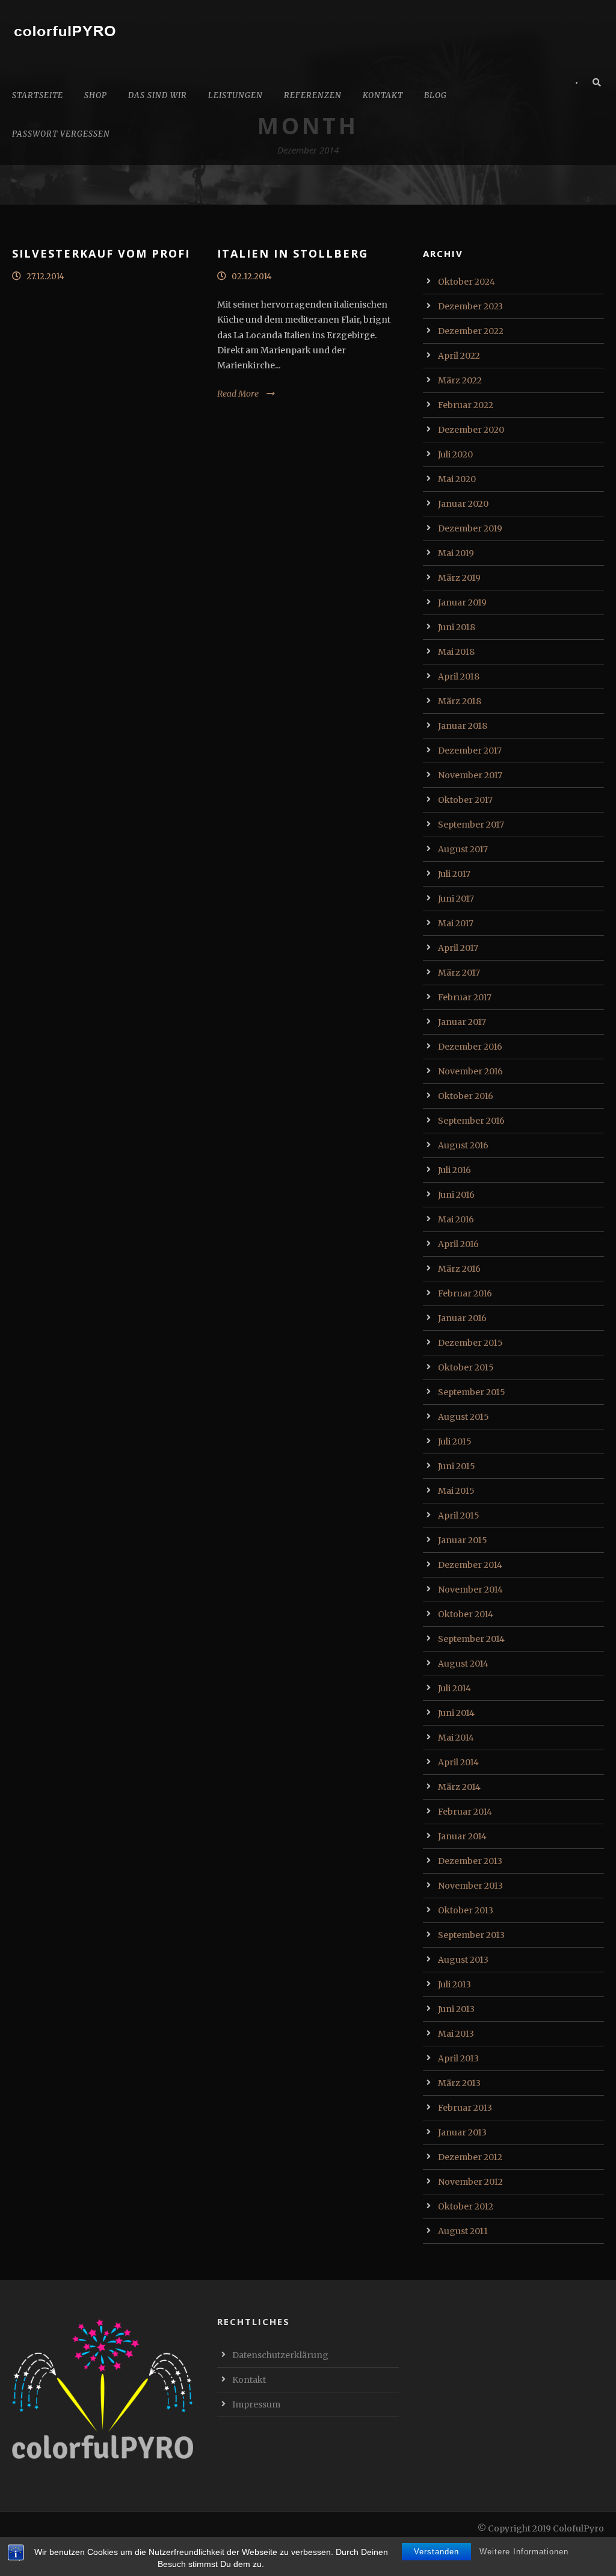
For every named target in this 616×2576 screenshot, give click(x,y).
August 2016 (463, 1145)
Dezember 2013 (470, 1861)
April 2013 (458, 2058)
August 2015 (464, 1417)
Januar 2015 (463, 1540)
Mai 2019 (456, 553)
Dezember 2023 (470, 306)
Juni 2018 (457, 627)
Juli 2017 (454, 874)
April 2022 (459, 356)
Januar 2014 (462, 1836)
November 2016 (470, 1071)
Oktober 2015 (466, 1367)
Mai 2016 (456, 1219)
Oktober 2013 (466, 1910)
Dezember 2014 (470, 1565)
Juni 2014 (456, 1713)
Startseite (38, 95)
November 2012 (470, 2182)
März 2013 (459, 2083)
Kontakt (383, 95)
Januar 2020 (463, 504)
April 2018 (459, 677)
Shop (96, 95)
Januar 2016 (462, 1318)
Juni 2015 (457, 1466)
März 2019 (459, 578)
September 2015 (472, 1392)
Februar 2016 (465, 1293)
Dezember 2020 (471, 430)
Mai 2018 (456, 652)
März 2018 (460, 701)
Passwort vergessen (61, 134)
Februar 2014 (465, 1812)
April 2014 (458, 1762)
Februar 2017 (465, 997)
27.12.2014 (45, 277)
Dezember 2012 (470, 2157)
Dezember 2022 (471, 331)
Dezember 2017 (470, 751)
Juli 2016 (454, 1170)
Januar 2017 (462, 1022)
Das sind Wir (158, 95)
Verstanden (436, 2552)
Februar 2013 (465, 2108)
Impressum (256, 2404)
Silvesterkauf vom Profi (101, 253)
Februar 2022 (466, 405)
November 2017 (470, 775)
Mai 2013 (456, 2034)
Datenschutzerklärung (280, 2355)
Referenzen (313, 95)
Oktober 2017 (465, 800)
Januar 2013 (462, 2132)
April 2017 (458, 948)
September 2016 (471, 1121)
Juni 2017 (456, 899)
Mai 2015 (456, 1491)
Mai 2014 (456, 1738)
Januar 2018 (463, 726)
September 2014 (471, 1639)
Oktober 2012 (466, 2206)
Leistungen (236, 95)
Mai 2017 (456, 923)
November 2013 (470, 1886)
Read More (238, 394)
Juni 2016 (456, 1195)
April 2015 (459, 1516)
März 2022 (460, 380)
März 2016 (459, 1269)
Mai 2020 (457, 479)
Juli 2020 (455, 454)
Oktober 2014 (466, 1614)
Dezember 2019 (470, 528)
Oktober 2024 (467, 282)
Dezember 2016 (470, 1047)
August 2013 (463, 1960)
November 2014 (470, 1590)
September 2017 (471, 825)
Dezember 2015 (470, 1343)
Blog (436, 95)
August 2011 (463, 2231)
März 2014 (459, 1787)
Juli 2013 (454, 1984)
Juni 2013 (456, 2009)
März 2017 (459, 973)
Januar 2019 (462, 602)
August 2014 (463, 1664)
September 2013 (471, 1935)
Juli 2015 (455, 1441)
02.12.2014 (252, 277)
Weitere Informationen (524, 2552)
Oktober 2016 (466, 1096)
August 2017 (463, 849)
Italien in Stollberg (293, 253)
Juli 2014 (454, 1688)
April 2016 (458, 1244)
